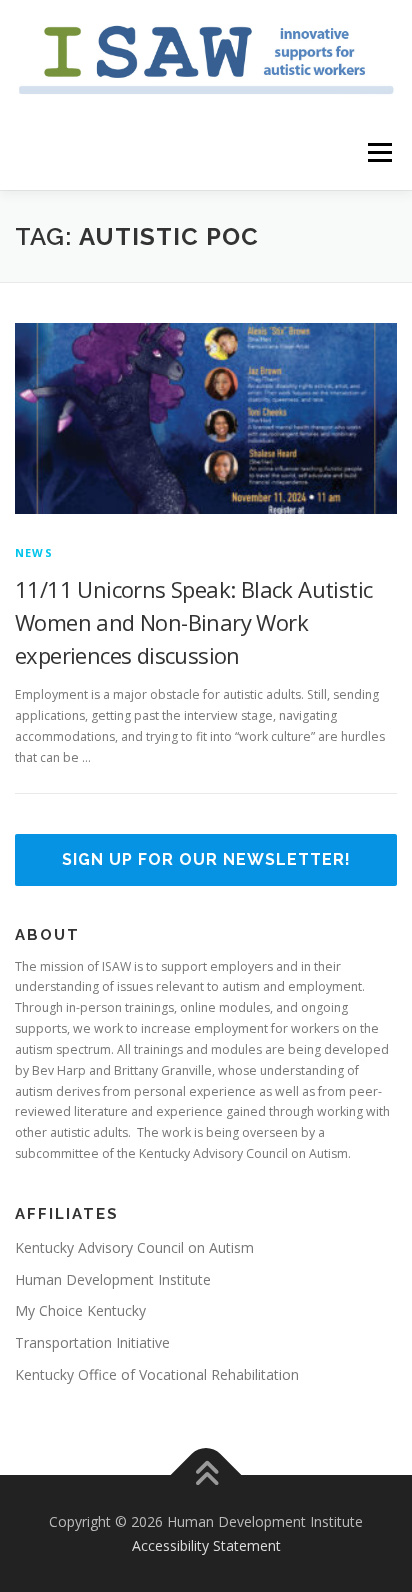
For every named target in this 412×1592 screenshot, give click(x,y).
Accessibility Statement (206, 1545)
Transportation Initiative (92, 1342)
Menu (378, 152)
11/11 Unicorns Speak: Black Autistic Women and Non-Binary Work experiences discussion (193, 622)
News (34, 552)
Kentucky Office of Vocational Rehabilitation (157, 1374)
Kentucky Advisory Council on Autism (134, 1247)
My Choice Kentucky (80, 1310)
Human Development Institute (113, 1279)
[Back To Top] (206, 1475)
